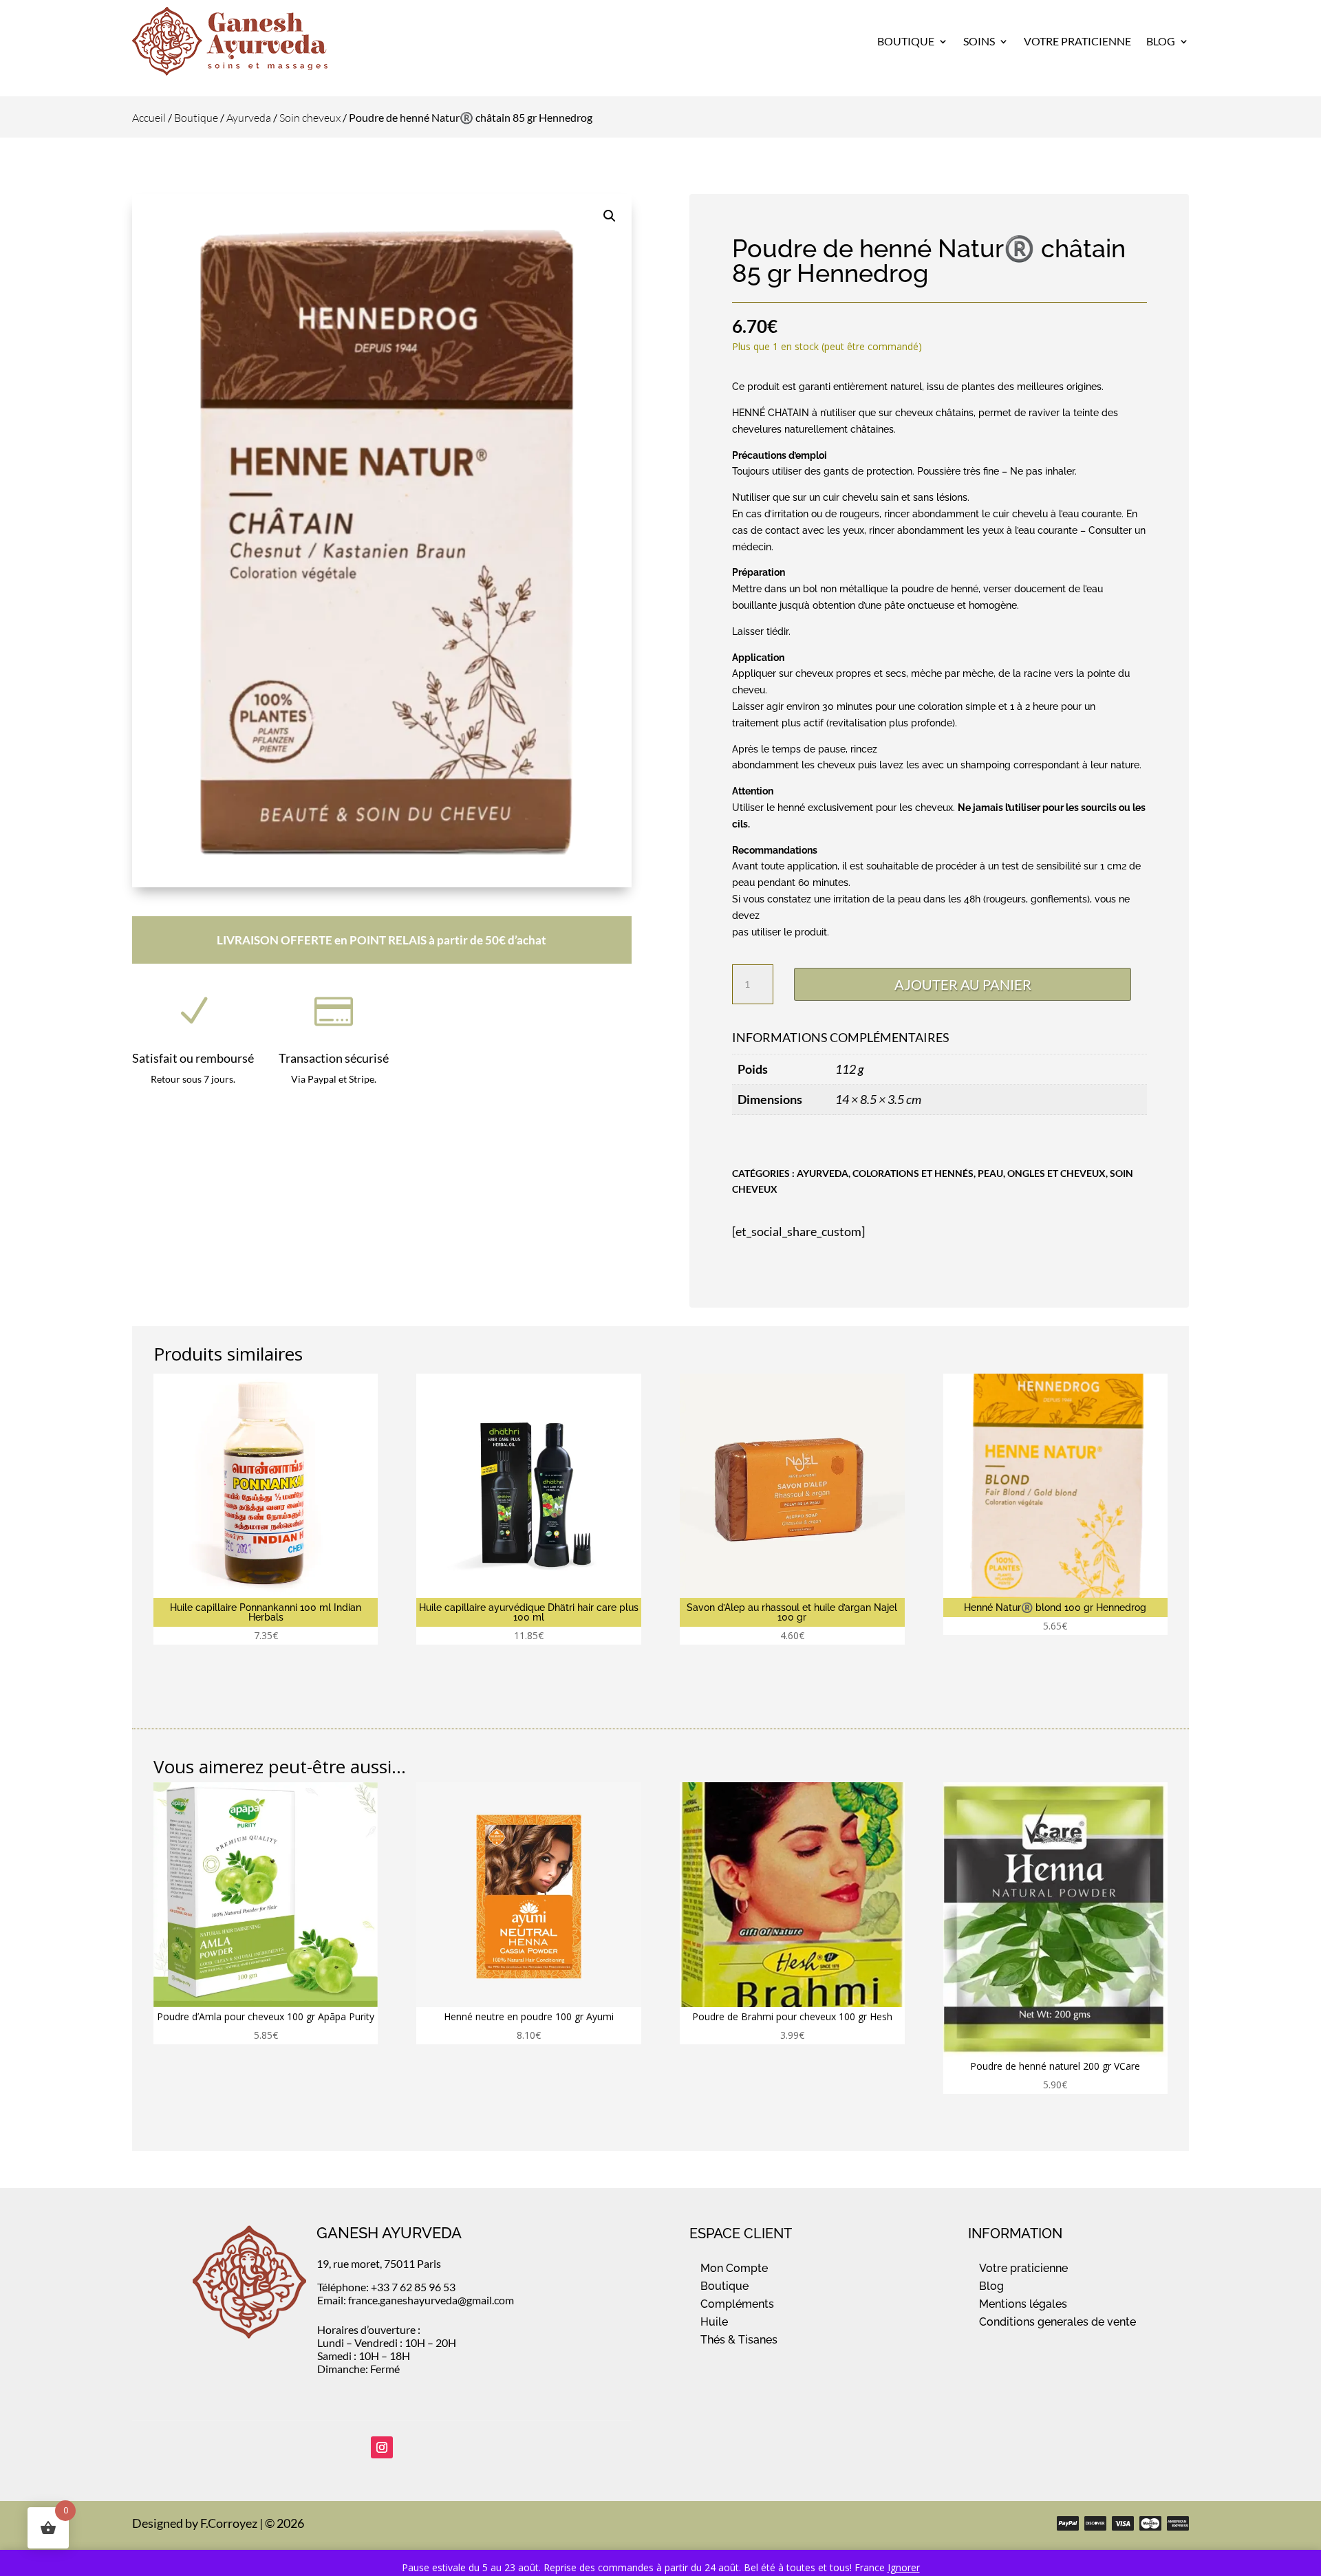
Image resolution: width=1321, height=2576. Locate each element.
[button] (610, 216)
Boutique (906, 41)
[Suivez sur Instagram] (382, 2447)
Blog (1161, 41)
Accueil (149, 118)
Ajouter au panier (963, 984)
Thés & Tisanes (739, 2340)
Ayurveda (249, 118)
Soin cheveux (310, 118)
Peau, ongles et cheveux (1042, 1173)
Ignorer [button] (904, 2567)
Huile (714, 2322)
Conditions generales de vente (1057, 2322)
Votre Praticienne (1077, 41)
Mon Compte (734, 2268)
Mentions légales (1023, 2304)
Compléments (737, 2304)
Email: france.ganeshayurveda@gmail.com (416, 2300)
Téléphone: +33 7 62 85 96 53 (386, 2287)
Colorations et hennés (913, 1173)
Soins (979, 41)
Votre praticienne (1023, 2268)
